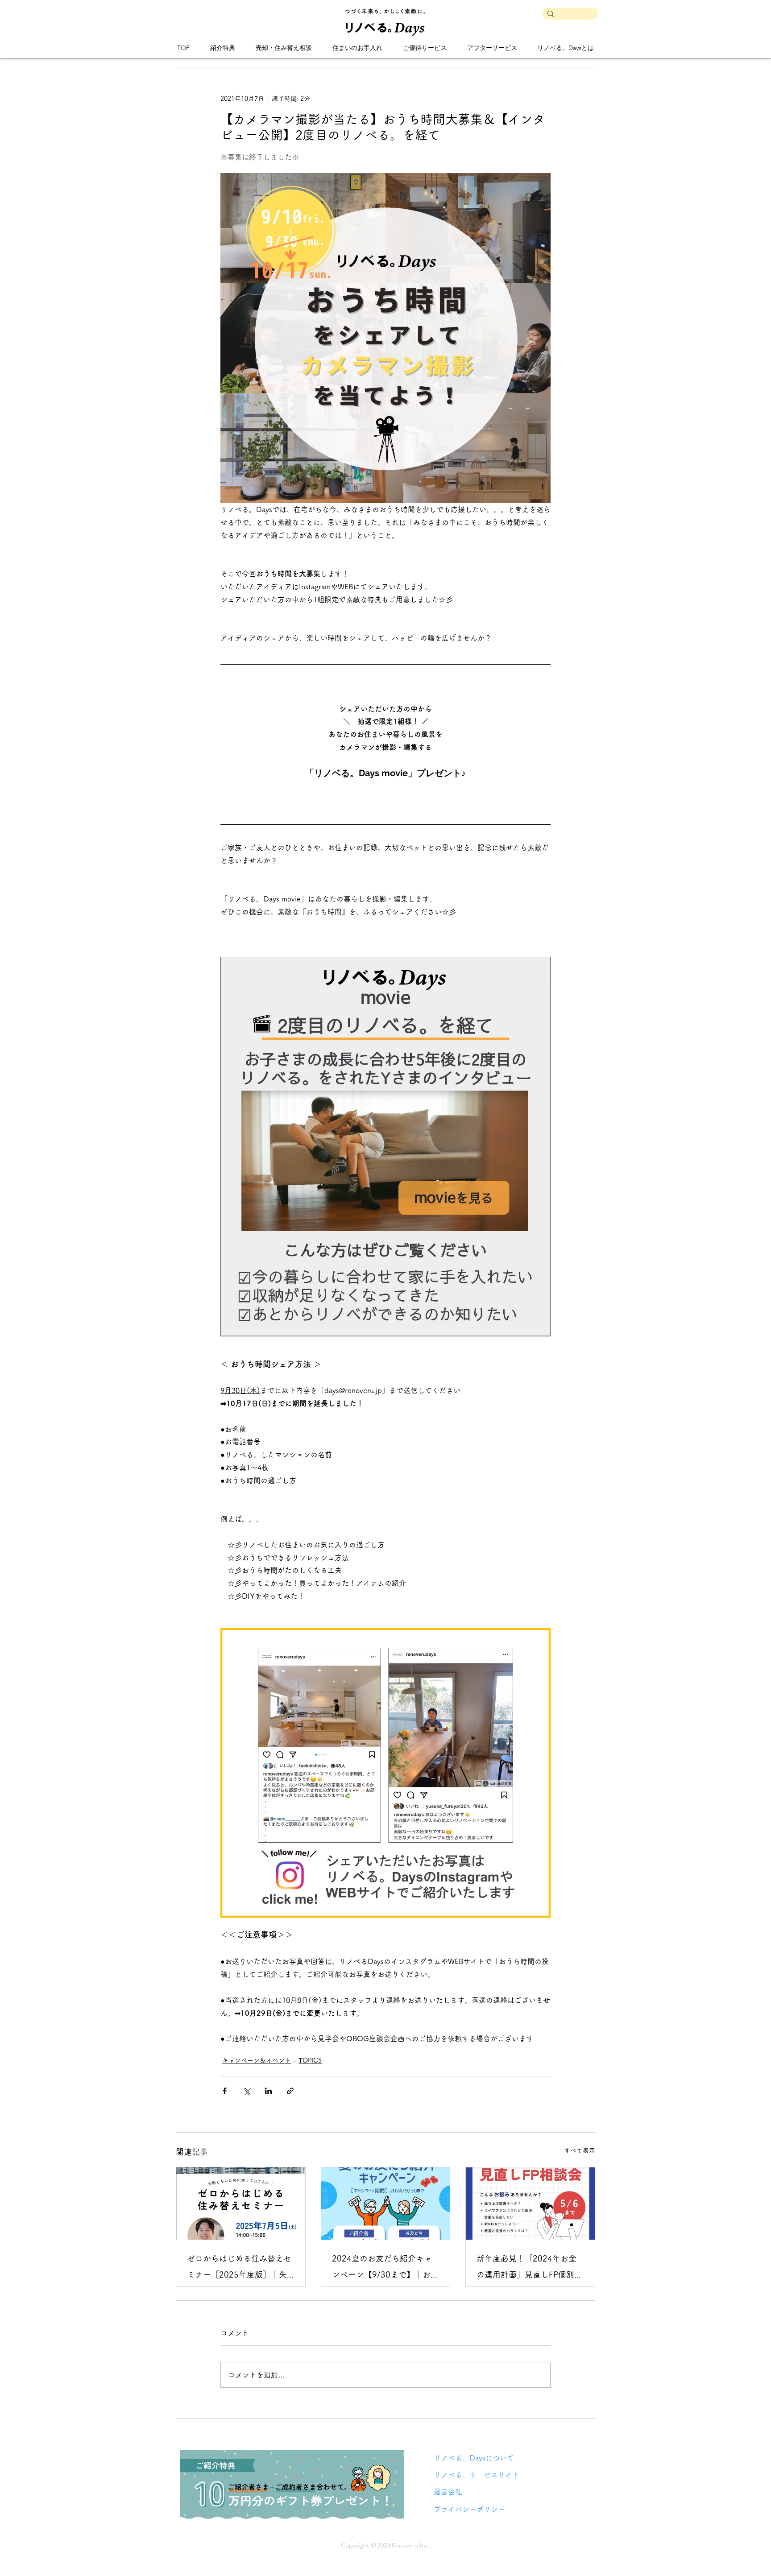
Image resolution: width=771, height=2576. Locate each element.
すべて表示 (580, 2150)
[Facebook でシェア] (225, 2091)
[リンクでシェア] (290, 2091)
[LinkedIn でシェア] (268, 2091)
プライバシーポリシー (469, 2509)
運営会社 (448, 2492)
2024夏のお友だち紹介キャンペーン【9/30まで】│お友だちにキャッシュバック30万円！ (385, 2268)
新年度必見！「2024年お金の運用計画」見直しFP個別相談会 (529, 2268)
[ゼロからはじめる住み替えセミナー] (241, 2204)
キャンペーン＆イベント (257, 2060)
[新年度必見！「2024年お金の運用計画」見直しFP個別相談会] (530, 2204)
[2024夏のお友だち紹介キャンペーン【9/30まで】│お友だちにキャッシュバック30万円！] (386, 2204)
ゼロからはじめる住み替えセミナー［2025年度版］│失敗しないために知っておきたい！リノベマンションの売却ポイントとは (239, 2268)
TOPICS (310, 2060)
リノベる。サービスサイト (477, 2475)
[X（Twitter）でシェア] (247, 2091)
